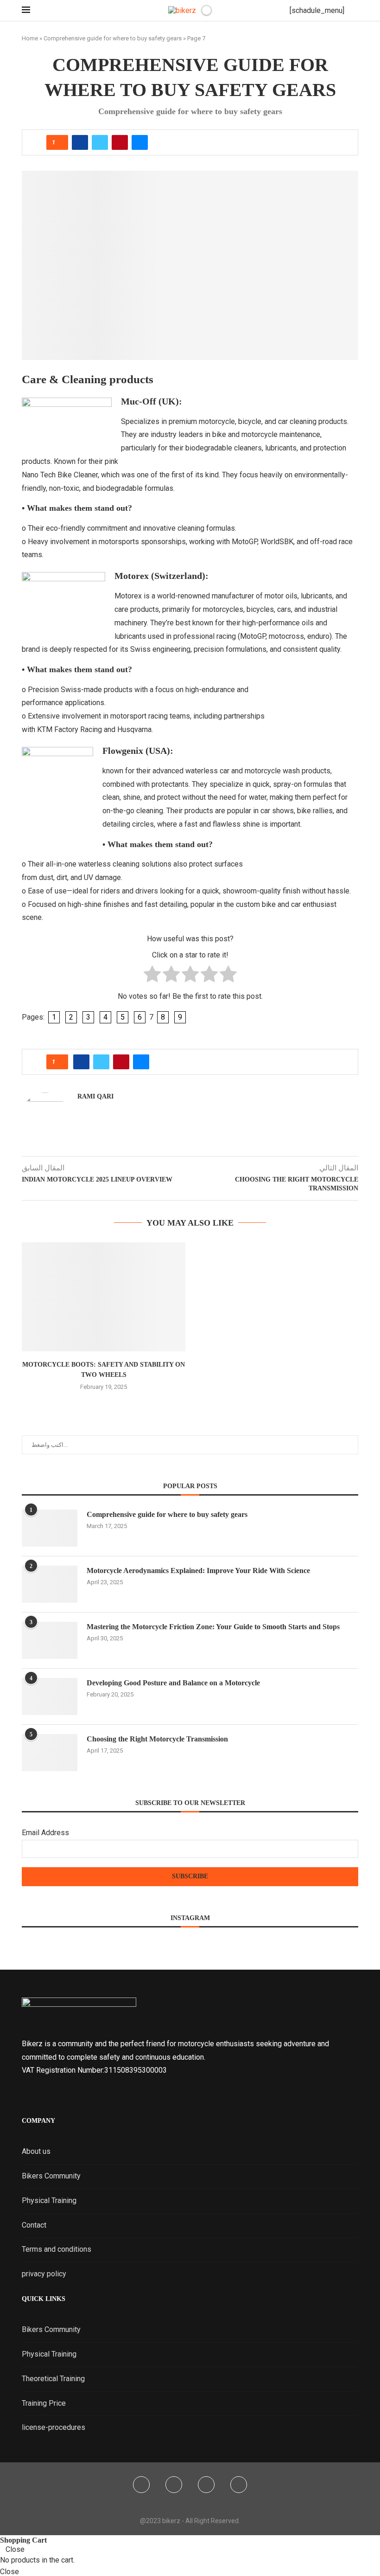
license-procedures (54, 2427)
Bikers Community (51, 2176)
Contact (34, 2225)
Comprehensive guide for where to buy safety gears (113, 38)
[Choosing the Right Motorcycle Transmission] (50, 1753)
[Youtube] (206, 2485)
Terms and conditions (57, 2249)
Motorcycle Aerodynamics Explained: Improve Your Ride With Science (198, 1571)
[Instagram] (174, 2485)
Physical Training (49, 2200)
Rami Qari (95, 1096)
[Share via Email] (140, 142)
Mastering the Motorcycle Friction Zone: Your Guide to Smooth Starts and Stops (213, 1627)
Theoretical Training (53, 2379)
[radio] (152, 976)
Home (30, 38)
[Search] (354, 11)
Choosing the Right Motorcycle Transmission (157, 1739)
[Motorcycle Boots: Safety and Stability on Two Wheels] (104, 1297)
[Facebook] (141, 2485)
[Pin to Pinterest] (120, 142)
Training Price (44, 2403)
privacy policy (44, 2274)
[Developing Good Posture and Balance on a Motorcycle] (50, 1696)
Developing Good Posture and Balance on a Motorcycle (173, 1683)
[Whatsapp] (239, 2485)
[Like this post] (60, 142)
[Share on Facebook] (80, 142)
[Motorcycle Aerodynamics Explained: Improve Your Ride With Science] (50, 1584)
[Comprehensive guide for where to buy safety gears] (50, 1528)
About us (36, 2151)
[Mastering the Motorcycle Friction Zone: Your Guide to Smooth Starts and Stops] (50, 1640)
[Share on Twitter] (100, 142)
